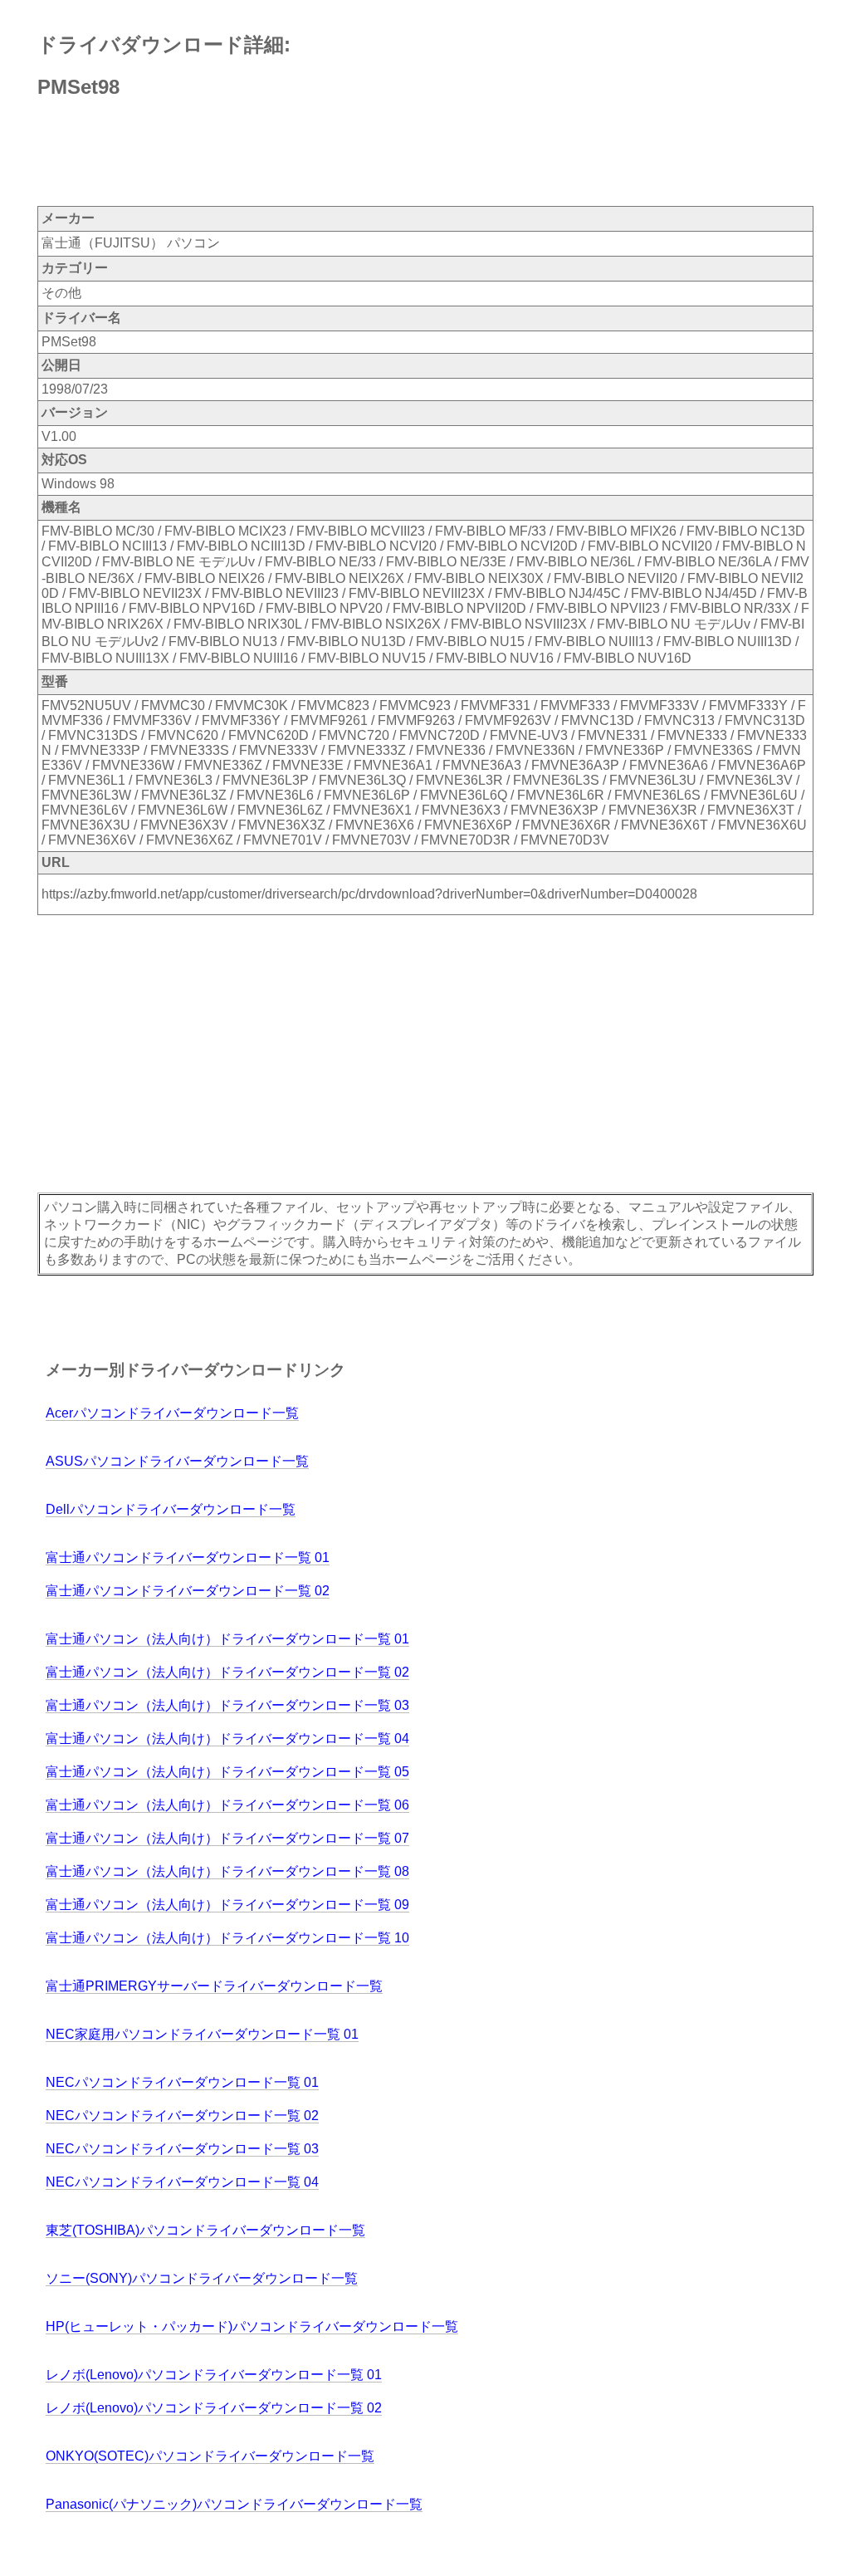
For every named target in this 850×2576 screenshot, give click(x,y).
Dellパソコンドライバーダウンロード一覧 (171, 1509)
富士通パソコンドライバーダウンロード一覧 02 (188, 1591)
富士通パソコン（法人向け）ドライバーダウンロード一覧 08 (227, 1871)
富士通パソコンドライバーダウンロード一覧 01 (188, 1557)
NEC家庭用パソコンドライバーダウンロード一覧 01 (202, 2034)
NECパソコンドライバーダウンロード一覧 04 (182, 2182)
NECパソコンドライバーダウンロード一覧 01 (182, 2082)
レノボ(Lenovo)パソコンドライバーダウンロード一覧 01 (214, 2375)
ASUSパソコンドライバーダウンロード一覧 (177, 1461)
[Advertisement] (340, 154)
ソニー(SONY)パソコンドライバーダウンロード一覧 (202, 2278)
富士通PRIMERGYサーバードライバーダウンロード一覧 (214, 1986)
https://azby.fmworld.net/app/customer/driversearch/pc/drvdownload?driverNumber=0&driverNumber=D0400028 (369, 894)
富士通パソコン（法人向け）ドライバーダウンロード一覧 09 (227, 1905)
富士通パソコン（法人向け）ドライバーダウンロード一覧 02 (227, 1672)
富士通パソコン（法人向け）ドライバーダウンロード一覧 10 (227, 1938)
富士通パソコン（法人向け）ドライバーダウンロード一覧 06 (227, 1805)
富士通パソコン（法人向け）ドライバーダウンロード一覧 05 (227, 1772)
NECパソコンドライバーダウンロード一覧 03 (182, 2149)
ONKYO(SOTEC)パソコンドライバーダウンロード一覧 (210, 2456)
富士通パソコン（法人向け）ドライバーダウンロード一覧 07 (227, 1838)
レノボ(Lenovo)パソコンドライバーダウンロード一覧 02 (214, 2408)
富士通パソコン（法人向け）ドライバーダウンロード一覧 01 (227, 1639)
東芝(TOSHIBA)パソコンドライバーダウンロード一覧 (205, 2230)
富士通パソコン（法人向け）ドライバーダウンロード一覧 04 (227, 1739)
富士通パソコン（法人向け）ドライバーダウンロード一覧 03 (227, 1705)
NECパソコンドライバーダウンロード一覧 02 (182, 2116)
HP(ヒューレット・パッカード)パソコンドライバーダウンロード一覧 (252, 2326)
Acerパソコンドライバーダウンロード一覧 (172, 1413)
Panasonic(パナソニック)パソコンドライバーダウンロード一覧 (234, 2504)
